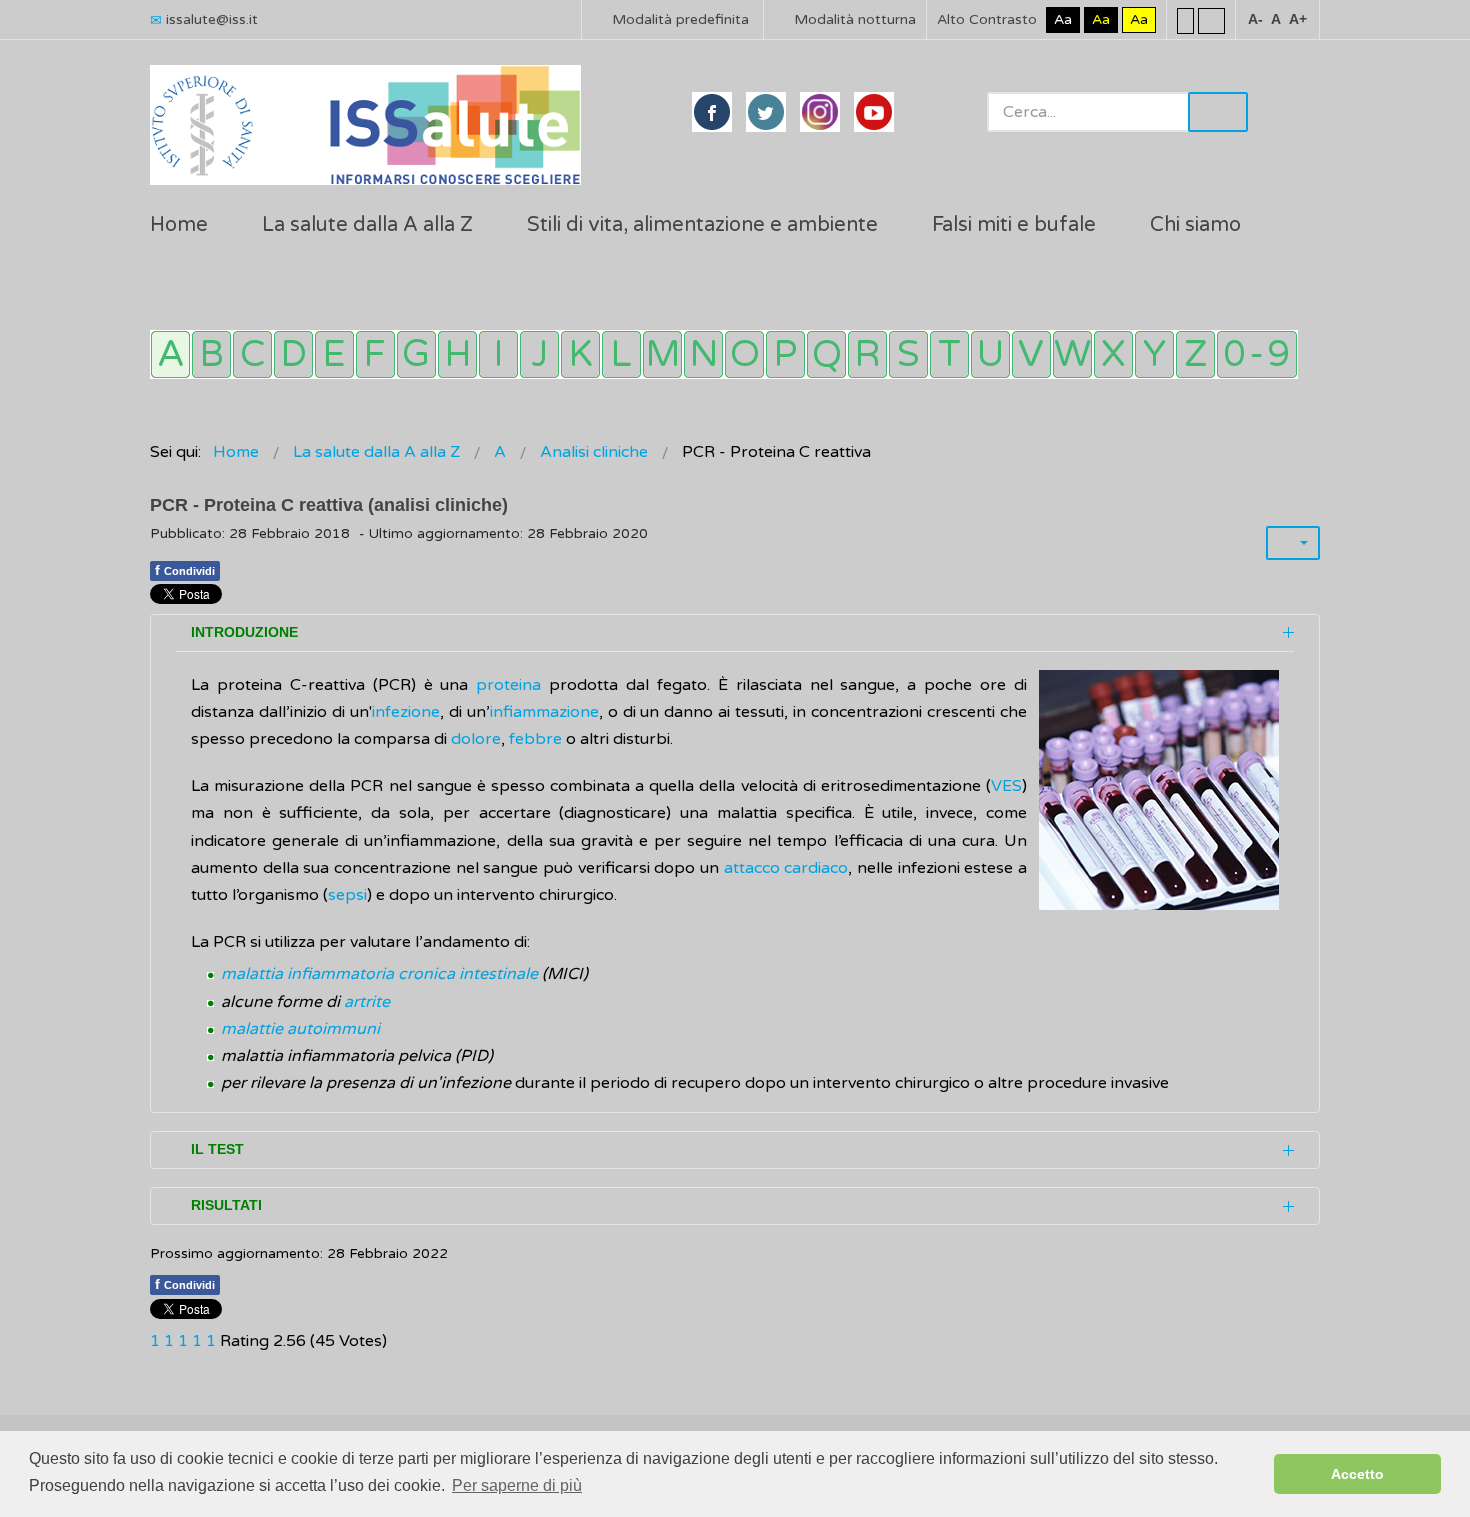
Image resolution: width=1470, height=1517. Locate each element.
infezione (406, 712)
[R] (867, 354)
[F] (375, 354)
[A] (170, 354)
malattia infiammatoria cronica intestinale (379, 974)
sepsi (347, 895)
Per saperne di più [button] (517, 1485)
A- (1255, 19)
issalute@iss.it (212, 19)
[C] (252, 354)
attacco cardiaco (786, 868)
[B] (211, 354)
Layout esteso (1211, 20)
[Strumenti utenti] (1293, 543)
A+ (1298, 19)
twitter (766, 112)
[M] (662, 354)
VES (1006, 786)
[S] (908, 354)
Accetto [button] (1357, 1474)
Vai (1218, 112)
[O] (744, 354)
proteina (508, 685)
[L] (621, 354)
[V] (1031, 354)
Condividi (185, 570)
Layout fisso (1185, 20)
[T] (949, 354)
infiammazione (544, 712)
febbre (537, 739)
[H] (457, 354)
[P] (785, 354)
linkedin (820, 112)
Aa (1063, 19)
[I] (498, 354)
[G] (416, 354)
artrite (367, 1002)
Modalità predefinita (678, 19)
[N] (703, 354)
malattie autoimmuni (300, 1029)
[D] (293, 354)
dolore (476, 739)
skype (874, 112)
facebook (712, 112)
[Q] (826, 354)
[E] (334, 354)
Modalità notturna (853, 19)
